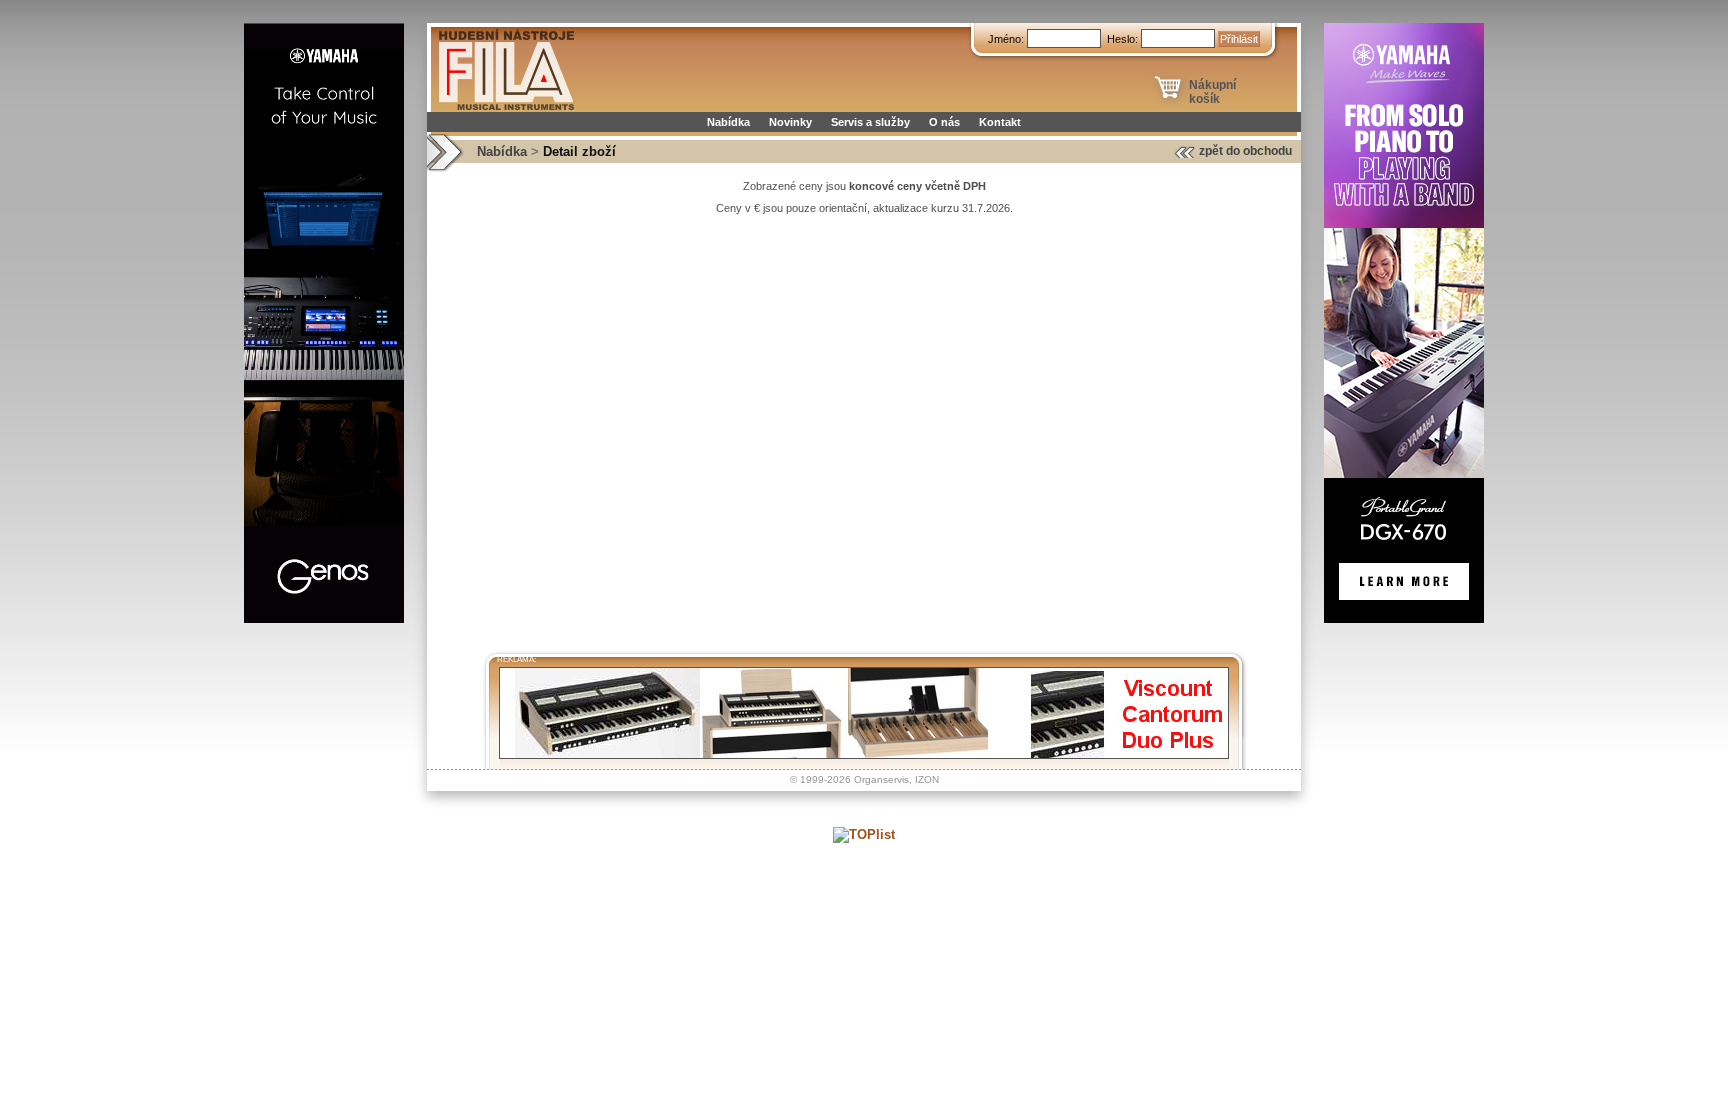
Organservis (881, 779)
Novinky (790, 122)
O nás (944, 122)
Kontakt (1000, 122)
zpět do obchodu (1245, 151)
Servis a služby (870, 122)
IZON (927, 779)
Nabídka (728, 122)
